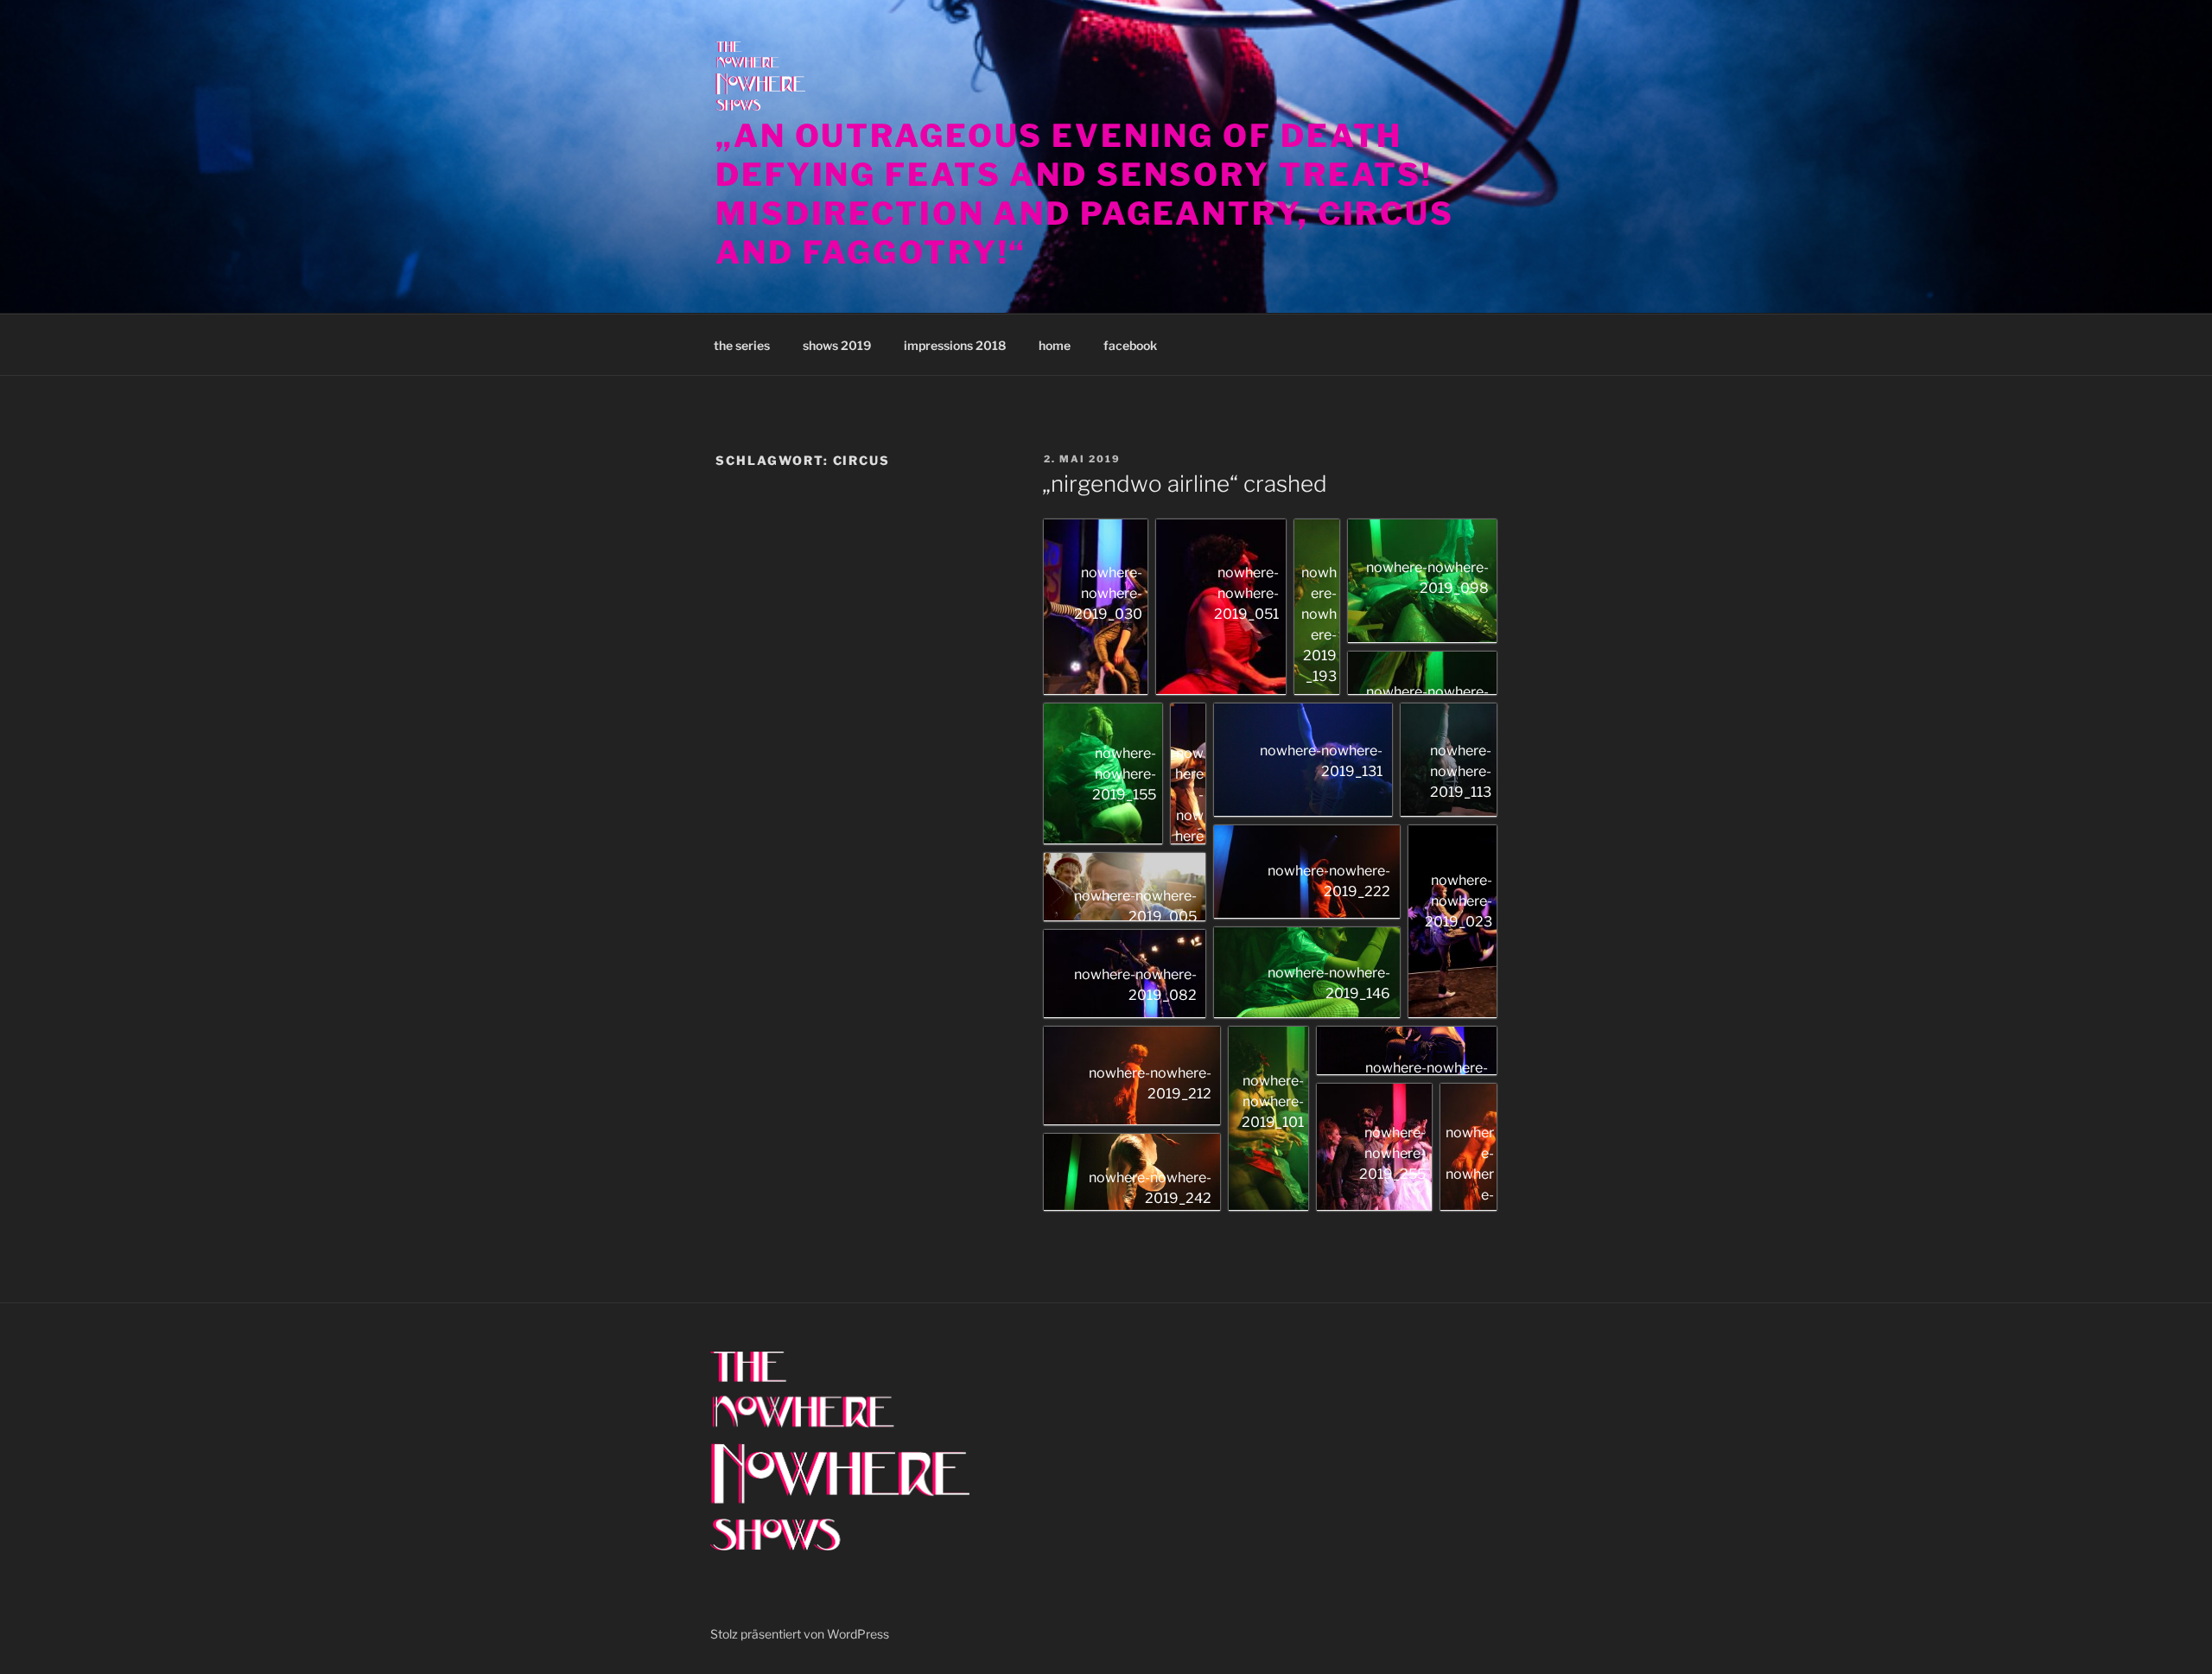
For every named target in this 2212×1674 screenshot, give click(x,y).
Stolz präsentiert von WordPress (800, 1634)
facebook (1130, 345)
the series (742, 345)
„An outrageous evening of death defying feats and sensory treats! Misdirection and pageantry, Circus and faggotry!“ (1085, 194)
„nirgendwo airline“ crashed (1185, 484)
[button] (1096, 607)
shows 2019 (837, 345)
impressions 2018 (955, 345)
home (1055, 345)
